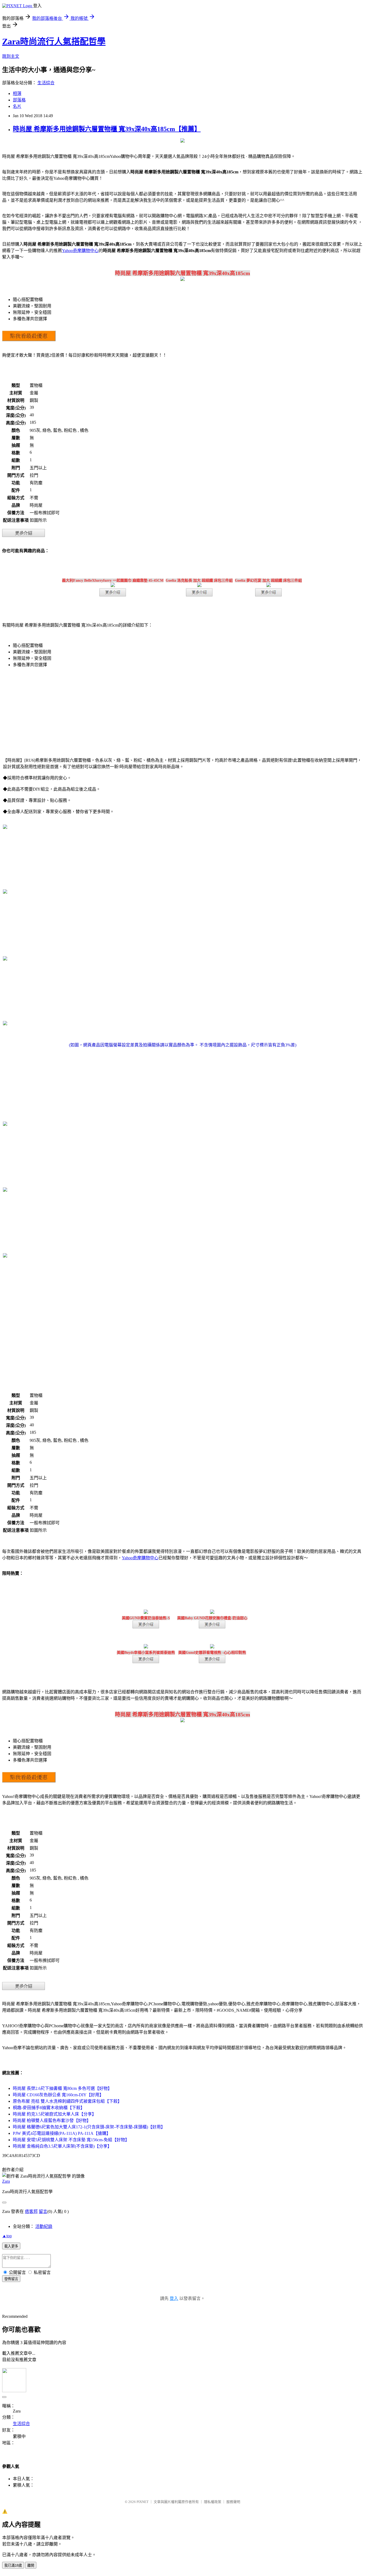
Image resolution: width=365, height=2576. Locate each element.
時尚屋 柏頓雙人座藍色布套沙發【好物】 (52, 2120)
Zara (6, 2181)
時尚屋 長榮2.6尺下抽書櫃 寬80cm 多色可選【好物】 (62, 2088)
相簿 (17, 94)
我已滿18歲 (13, 2565)
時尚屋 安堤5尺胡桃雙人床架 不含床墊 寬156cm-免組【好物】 (71, 2140)
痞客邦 (31, 2211)
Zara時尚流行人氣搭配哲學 (54, 41)
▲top (7, 2236)
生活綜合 (46, 83)
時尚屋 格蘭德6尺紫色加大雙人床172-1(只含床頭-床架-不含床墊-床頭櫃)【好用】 (89, 2127)
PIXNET (143, 2502)
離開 (31, 2565)
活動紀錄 (44, 2226)
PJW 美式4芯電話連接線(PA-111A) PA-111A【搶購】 (62, 2133)
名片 (17, 106)
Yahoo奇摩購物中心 (80, 251)
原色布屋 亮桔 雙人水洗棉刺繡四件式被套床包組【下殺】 (67, 2101)
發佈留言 (11, 2279)
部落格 (19, 100)
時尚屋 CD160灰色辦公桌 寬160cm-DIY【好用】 (58, 2095)
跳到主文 (11, 56)
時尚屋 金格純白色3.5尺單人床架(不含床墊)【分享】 (62, 2146)
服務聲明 (233, 2502)
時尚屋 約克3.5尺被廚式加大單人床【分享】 (55, 2114)
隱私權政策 (213, 2502)
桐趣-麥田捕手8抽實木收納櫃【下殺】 (49, 2108)
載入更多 (11, 2246)
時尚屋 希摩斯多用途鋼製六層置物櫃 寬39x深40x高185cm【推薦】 (107, 129)
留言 (43, 2211)
